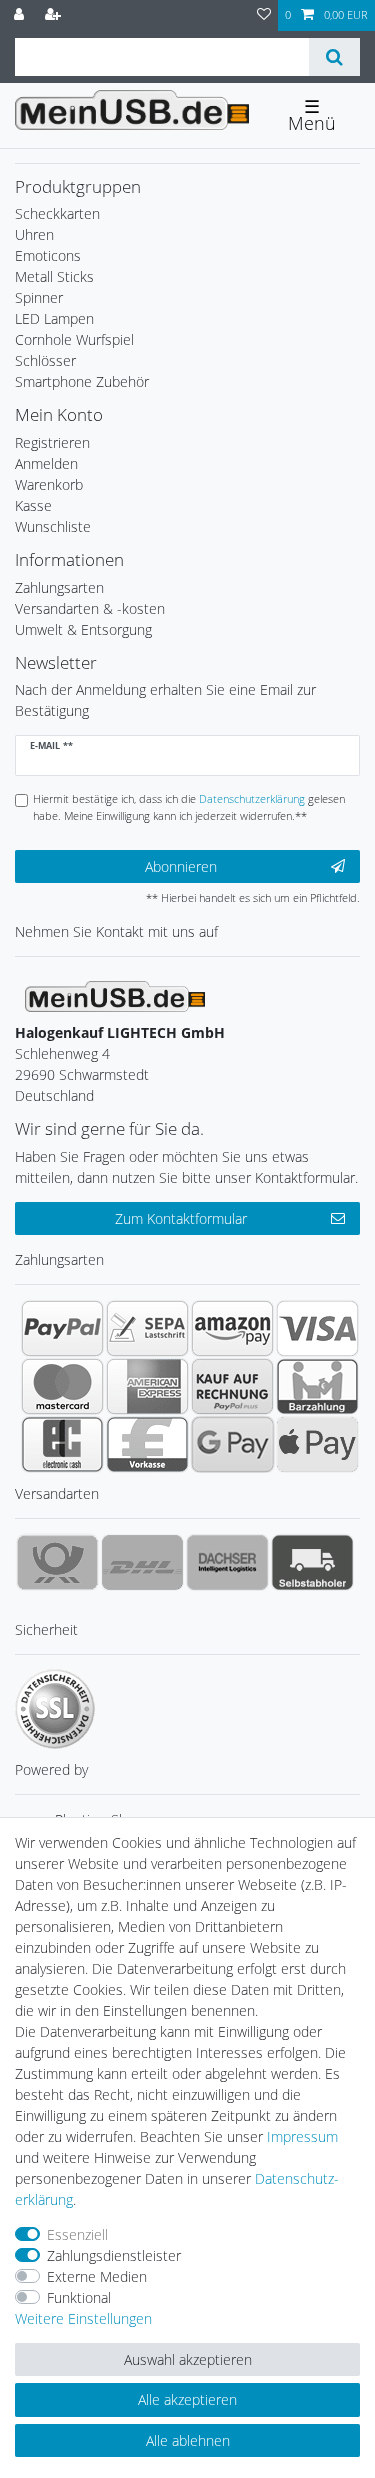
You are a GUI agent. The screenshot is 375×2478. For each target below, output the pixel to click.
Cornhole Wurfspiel (74, 339)
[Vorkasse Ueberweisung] (147, 1444)
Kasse (33, 505)
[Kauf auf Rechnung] (232, 1386)
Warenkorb (49, 484)
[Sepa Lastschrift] (147, 1328)
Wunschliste (53, 526)
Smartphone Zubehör (82, 381)
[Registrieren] (55, 15)
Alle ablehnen (188, 2440)
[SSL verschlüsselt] (55, 1709)
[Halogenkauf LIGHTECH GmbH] (115, 994)
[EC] (62, 1444)
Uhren (34, 234)
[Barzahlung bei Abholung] (317, 1386)
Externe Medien (97, 2276)
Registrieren (52, 442)
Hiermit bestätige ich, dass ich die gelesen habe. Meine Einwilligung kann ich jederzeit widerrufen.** (189, 807)
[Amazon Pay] (232, 1328)
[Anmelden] (21, 15)
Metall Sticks (54, 276)
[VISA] (317, 1328)
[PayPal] (62, 1328)
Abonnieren (181, 866)
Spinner (39, 297)
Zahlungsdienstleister (114, 2255)
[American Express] (147, 1386)
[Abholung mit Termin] (312, 1562)
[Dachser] (227, 1562)
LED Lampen (54, 318)
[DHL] (142, 1562)
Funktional (79, 2297)
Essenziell (77, 2234)
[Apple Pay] (317, 1444)
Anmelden (46, 463)
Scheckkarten (57, 213)
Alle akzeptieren (187, 2399)
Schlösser (45, 360)
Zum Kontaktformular (181, 1218)
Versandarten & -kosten (90, 608)
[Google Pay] (232, 1444)
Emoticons (48, 255)
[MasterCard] (62, 1386)
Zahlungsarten (59, 587)
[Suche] (334, 57)
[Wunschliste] (264, 15)
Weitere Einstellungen (83, 2318)
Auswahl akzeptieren (188, 2359)
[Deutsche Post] (57, 1562)
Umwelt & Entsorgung (83, 629)
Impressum (302, 2136)
